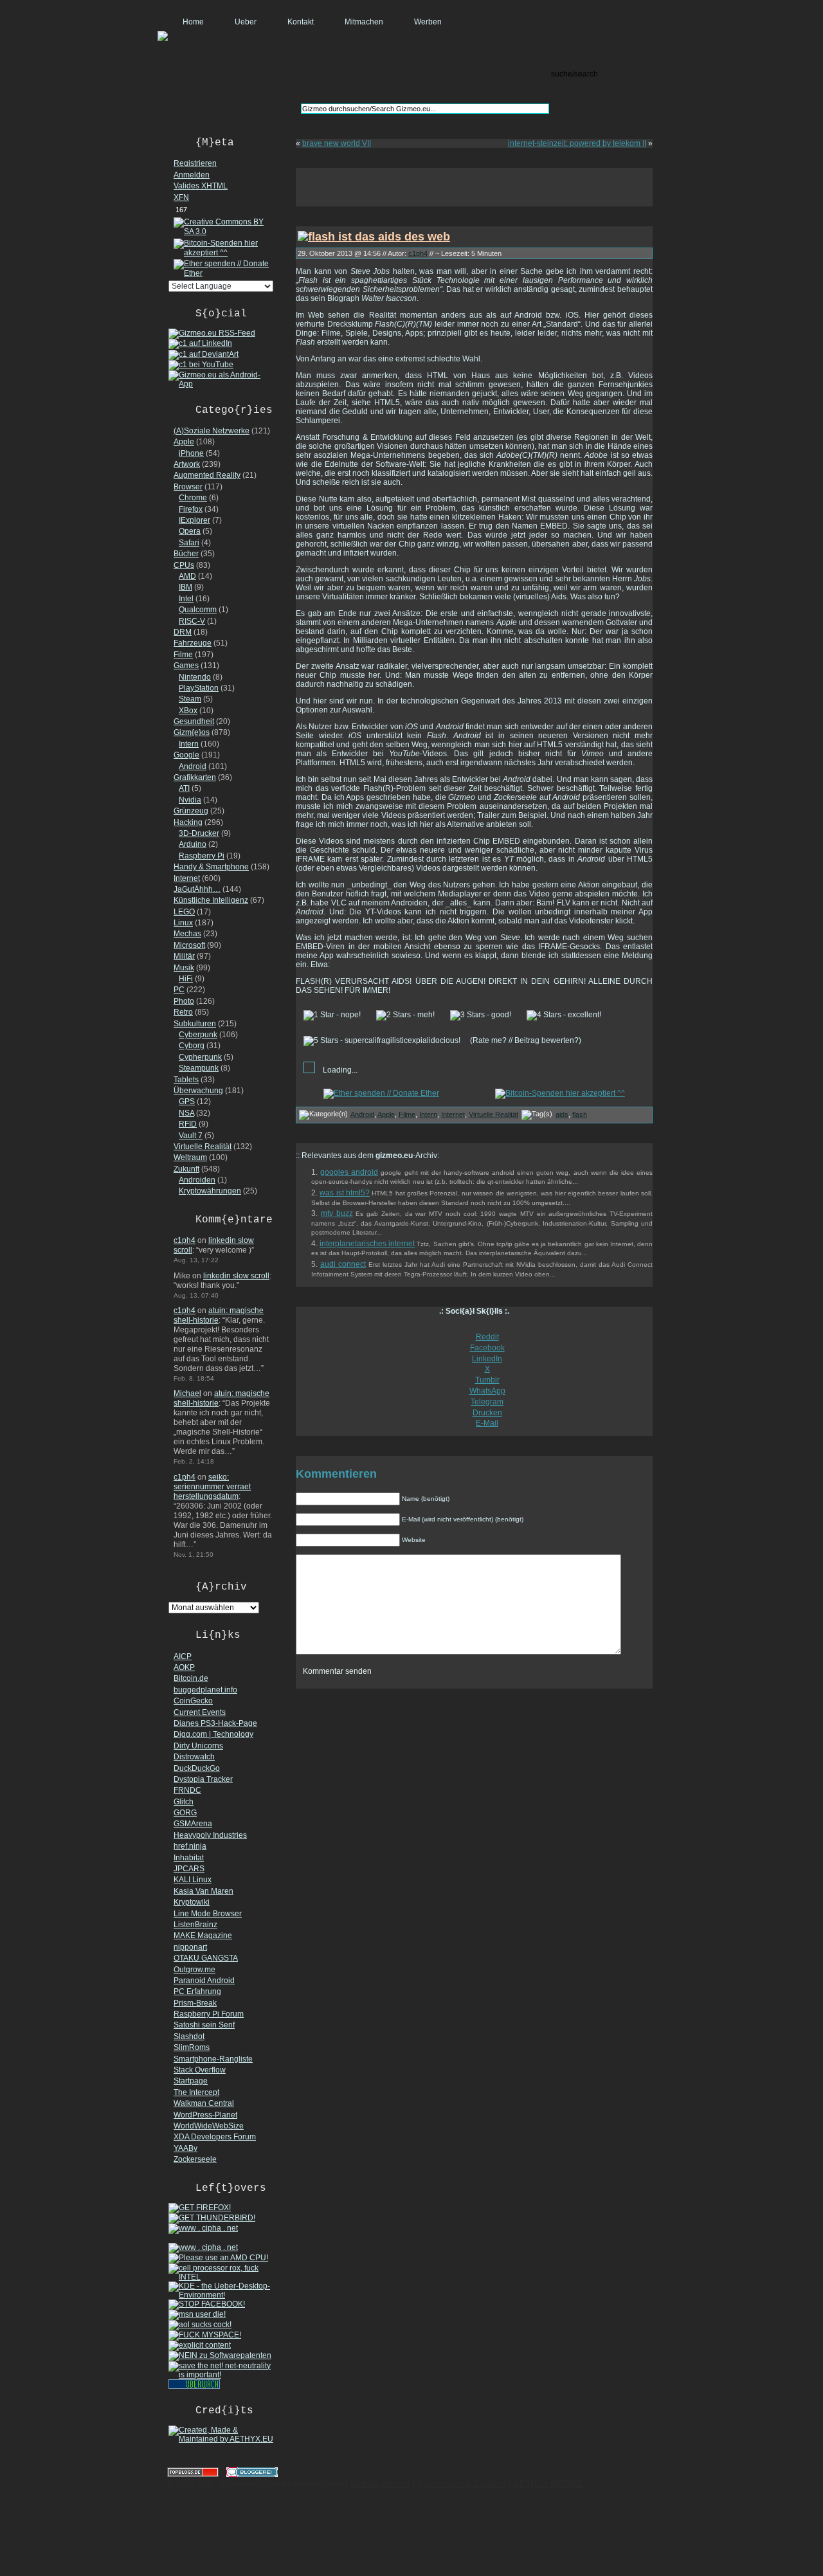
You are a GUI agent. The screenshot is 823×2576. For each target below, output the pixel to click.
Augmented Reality (207, 475)
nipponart (190, 1947)
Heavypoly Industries (210, 1835)
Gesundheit (194, 721)
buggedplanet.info (205, 1690)
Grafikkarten (195, 777)
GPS (187, 1102)
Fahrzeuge (193, 643)
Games (186, 666)
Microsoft (189, 945)
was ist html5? (345, 1193)
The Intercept (196, 2092)
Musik (184, 968)
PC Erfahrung (197, 1991)
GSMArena (193, 1824)
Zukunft (186, 1169)
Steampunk (199, 1068)
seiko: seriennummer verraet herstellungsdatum (212, 1487)
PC (179, 990)
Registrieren (195, 163)
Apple (184, 442)
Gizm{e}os (192, 732)
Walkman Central (204, 2103)
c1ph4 (185, 1240)
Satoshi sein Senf (204, 2025)
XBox (188, 711)
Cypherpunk (200, 1057)
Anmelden (192, 175)
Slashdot (189, 2036)
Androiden (197, 1180)
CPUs (184, 565)
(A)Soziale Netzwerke (212, 431)
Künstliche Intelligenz (211, 900)
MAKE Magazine (203, 1936)
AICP (183, 1656)
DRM (183, 632)
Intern (189, 744)
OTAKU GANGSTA (206, 1958)
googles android (349, 1172)
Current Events (200, 1712)
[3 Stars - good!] (481, 1015)
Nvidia (190, 800)
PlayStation (199, 688)
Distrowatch (194, 1757)
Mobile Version (380, 2484)
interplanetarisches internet (367, 1244)
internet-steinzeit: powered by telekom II (577, 143)
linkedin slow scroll (236, 1276)
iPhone (191, 453)
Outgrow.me (194, 1970)
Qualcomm (198, 610)
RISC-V (192, 621)
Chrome (193, 498)
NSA (186, 1113)
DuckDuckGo (197, 1768)
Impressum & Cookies (462, 2484)
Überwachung (198, 1091)
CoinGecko (193, 1701)
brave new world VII (337, 143)
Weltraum (190, 1157)
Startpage (191, 2081)
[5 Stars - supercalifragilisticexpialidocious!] (382, 1041)
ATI (184, 788)
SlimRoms (192, 2047)
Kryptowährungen (210, 1191)
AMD (187, 576)
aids (562, 1114)
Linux (183, 923)
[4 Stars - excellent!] (564, 1015)
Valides (201, 186)
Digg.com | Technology (213, 1734)
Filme (183, 655)
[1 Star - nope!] (332, 1015)
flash (580, 1114)
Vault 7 (191, 1136)
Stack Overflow (200, 2070)
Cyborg (192, 1046)
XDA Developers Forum (215, 2137)
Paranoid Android (204, 1981)
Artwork (187, 464)
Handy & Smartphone (211, 867)
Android (193, 766)
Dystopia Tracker (203, 1779)
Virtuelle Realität (203, 1147)
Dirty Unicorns (198, 1746)
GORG (185, 1813)
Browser (188, 487)
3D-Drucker (199, 833)
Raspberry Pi (202, 856)
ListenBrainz (195, 1925)
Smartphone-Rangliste (213, 2059)
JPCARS (189, 1869)
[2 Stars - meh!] (405, 1015)
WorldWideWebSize (209, 2126)
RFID (188, 1124)
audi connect (343, 1264)
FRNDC (187, 1790)
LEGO (184, 912)
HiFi (186, 979)
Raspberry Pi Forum (209, 2014)
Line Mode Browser (208, 1914)
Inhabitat (189, 1858)
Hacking (188, 822)
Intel (186, 599)
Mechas (187, 934)
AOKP (184, 1667)
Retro (183, 1012)
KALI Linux (193, 1880)
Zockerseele (195, 2159)
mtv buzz (337, 1213)
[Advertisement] (475, 187)
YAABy (185, 2148)
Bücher (186, 554)
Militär (184, 956)
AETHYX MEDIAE (548, 2484)
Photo (184, 1001)
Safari (189, 543)
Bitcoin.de (191, 1678)
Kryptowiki (192, 1902)
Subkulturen (195, 1024)
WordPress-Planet (205, 2115)
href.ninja (190, 1846)
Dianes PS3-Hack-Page (215, 1723)
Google (186, 755)
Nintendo (195, 677)
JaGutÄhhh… (197, 889)
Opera (190, 531)
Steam (190, 699)
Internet (187, 878)
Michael (187, 1393)
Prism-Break (195, 2003)
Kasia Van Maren (203, 1891)
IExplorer (194, 520)
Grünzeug (191, 811)
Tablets (186, 1080)
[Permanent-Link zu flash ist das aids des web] (374, 236)
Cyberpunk (198, 1035)
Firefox (191, 509)
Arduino (193, 844)
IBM (185, 587)
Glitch (184, 1802)
